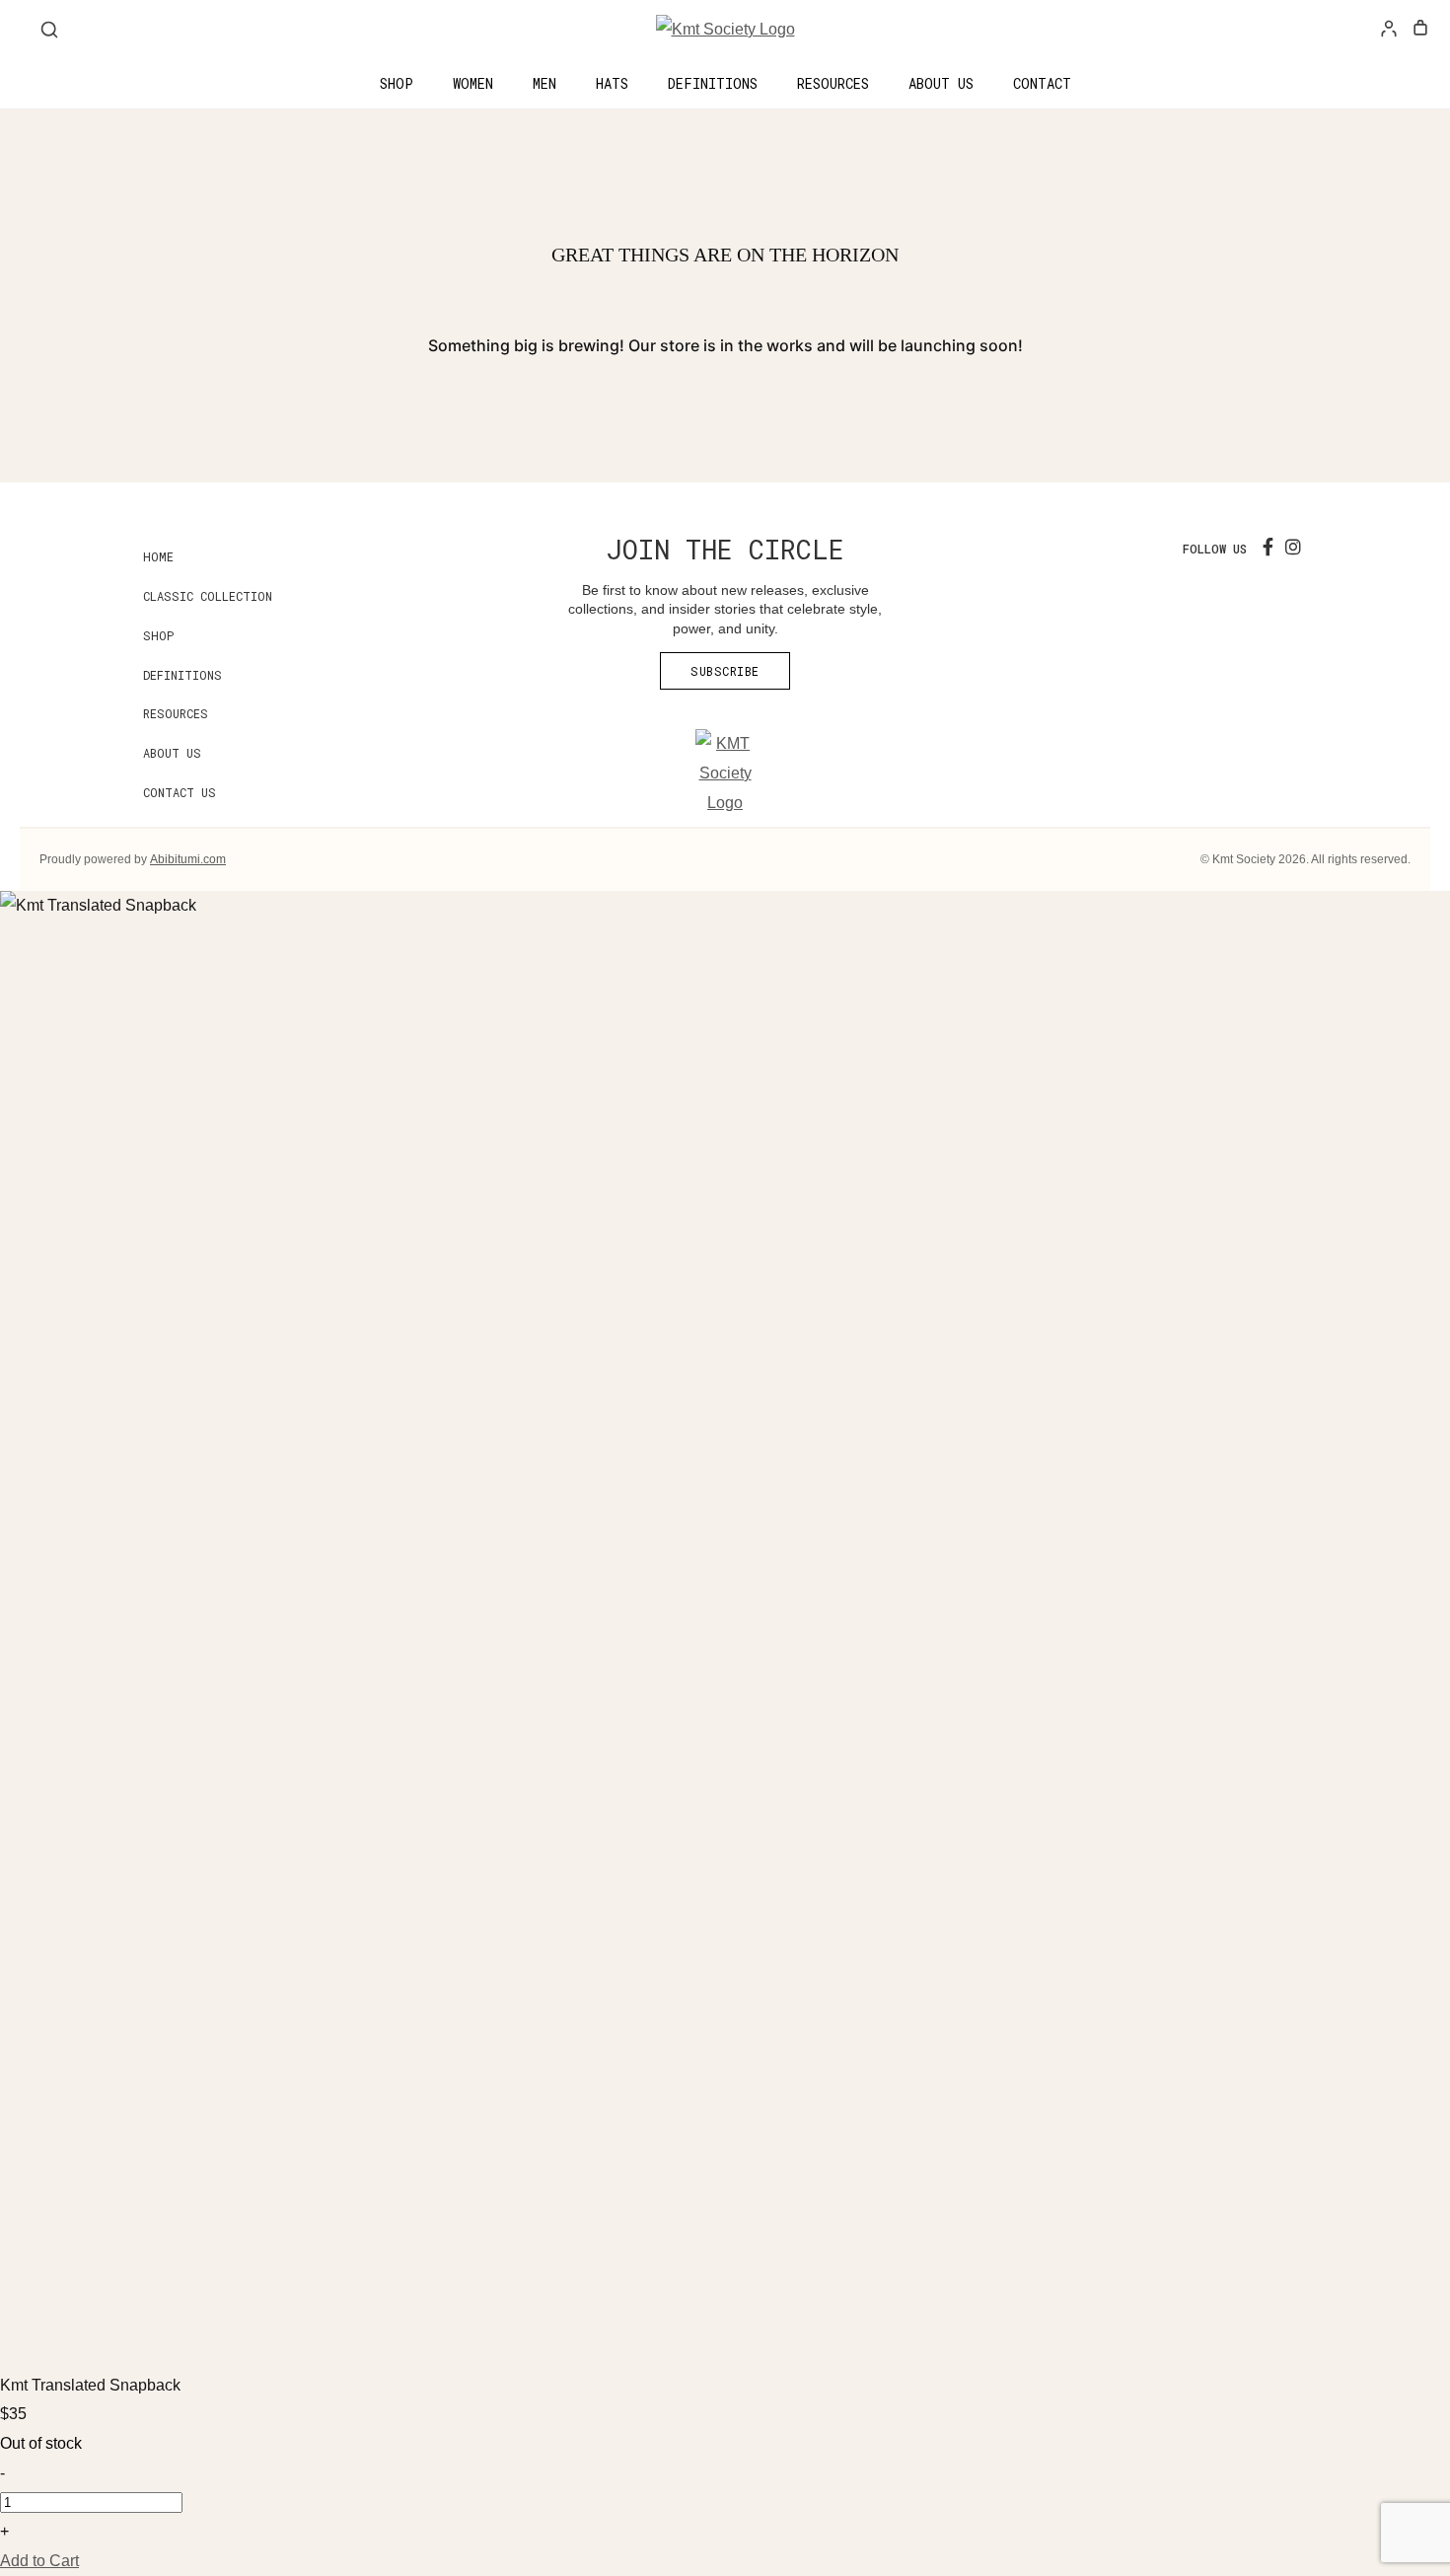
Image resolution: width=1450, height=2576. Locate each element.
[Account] (1389, 30)
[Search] (49, 30)
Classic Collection (208, 596)
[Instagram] (1293, 548)
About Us (941, 83)
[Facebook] (1268, 548)
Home (158, 556)
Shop (397, 83)
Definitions (713, 83)
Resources (833, 83)
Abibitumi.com (188, 859)
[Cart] (1420, 30)
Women (473, 83)
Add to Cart (39, 2561)
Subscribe (725, 671)
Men (544, 83)
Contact (1042, 83)
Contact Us (180, 792)
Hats (612, 83)
